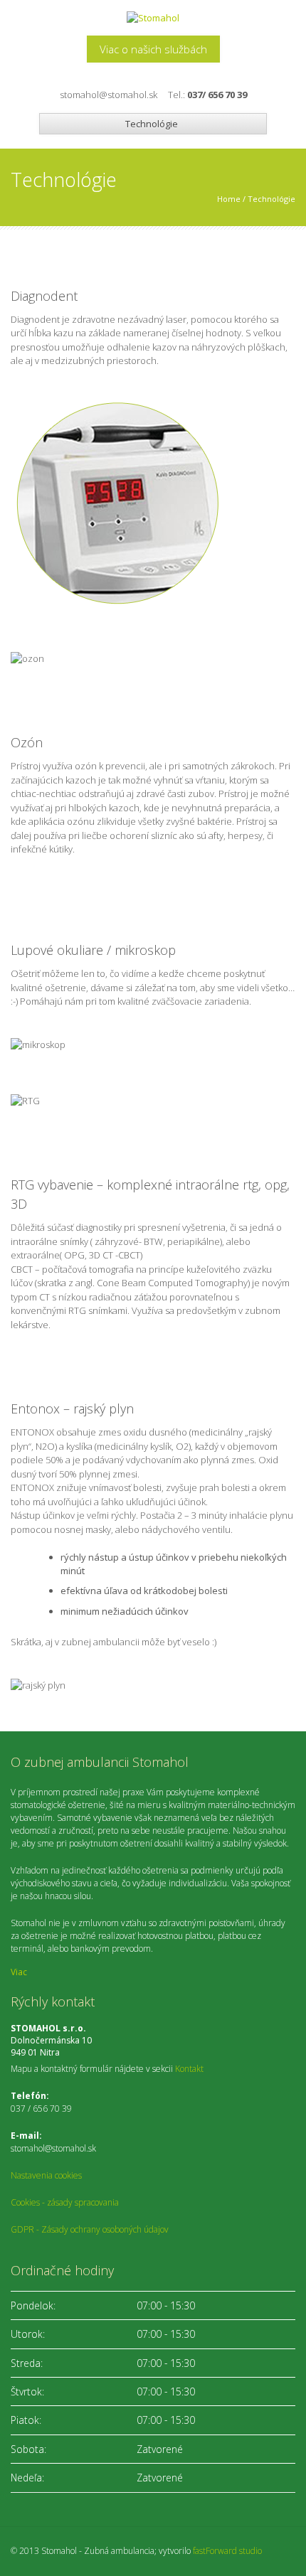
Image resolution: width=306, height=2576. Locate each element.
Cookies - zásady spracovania (65, 2202)
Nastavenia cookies (46, 2175)
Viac (19, 1972)
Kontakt (189, 2069)
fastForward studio (227, 2551)
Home (229, 199)
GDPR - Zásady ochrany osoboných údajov (90, 2229)
